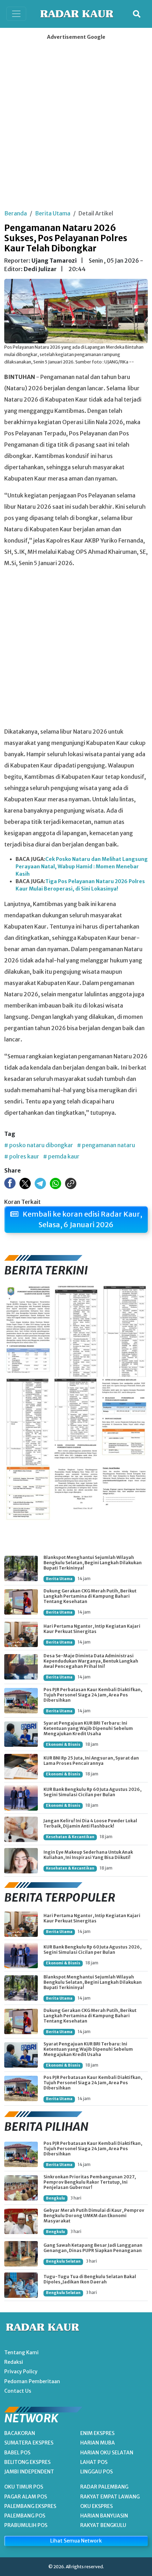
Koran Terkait (22, 1202)
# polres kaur (22, 1156)
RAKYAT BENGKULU (103, 2525)
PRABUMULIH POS (26, 2525)
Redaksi (14, 2362)
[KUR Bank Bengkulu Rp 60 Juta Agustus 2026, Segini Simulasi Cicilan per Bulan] (21, 1798)
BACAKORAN (20, 2433)
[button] (137, 14)
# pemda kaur (61, 1156)
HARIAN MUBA (98, 2443)
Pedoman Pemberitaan (32, 2381)
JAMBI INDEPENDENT (29, 2472)
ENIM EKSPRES (97, 2433)
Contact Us (18, 2391)
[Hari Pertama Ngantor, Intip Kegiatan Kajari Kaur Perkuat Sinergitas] (21, 1634)
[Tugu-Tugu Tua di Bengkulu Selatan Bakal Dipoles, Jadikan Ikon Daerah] (21, 2285)
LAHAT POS (94, 2462)
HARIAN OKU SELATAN (107, 2453)
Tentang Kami (21, 2352)
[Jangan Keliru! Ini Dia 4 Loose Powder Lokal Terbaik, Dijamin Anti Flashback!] (21, 1829)
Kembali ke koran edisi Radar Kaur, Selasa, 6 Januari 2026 (82, 1219)
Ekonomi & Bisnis (63, 1745)
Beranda (16, 213)
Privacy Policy (21, 2372)
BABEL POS (17, 2453)
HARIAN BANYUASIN (104, 2516)
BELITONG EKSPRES (27, 2462)
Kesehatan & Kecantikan (70, 1837)
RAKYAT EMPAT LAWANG (110, 2497)
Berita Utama (53, 213)
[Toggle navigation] (16, 14)
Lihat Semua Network (76, 2541)
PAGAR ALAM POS (26, 2497)
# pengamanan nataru (106, 1145)
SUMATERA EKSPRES (29, 2443)
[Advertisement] (76, 122)
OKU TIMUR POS (24, 2487)
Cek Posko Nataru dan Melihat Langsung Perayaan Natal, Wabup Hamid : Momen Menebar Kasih (82, 867)
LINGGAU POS (97, 2472)
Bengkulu (55, 2198)
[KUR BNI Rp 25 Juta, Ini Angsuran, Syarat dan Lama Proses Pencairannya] (21, 1767)
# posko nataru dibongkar (39, 1145)
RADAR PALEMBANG (104, 2487)
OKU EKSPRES (97, 2506)
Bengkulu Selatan (63, 2261)
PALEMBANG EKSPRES (30, 2506)
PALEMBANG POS (25, 2516)
